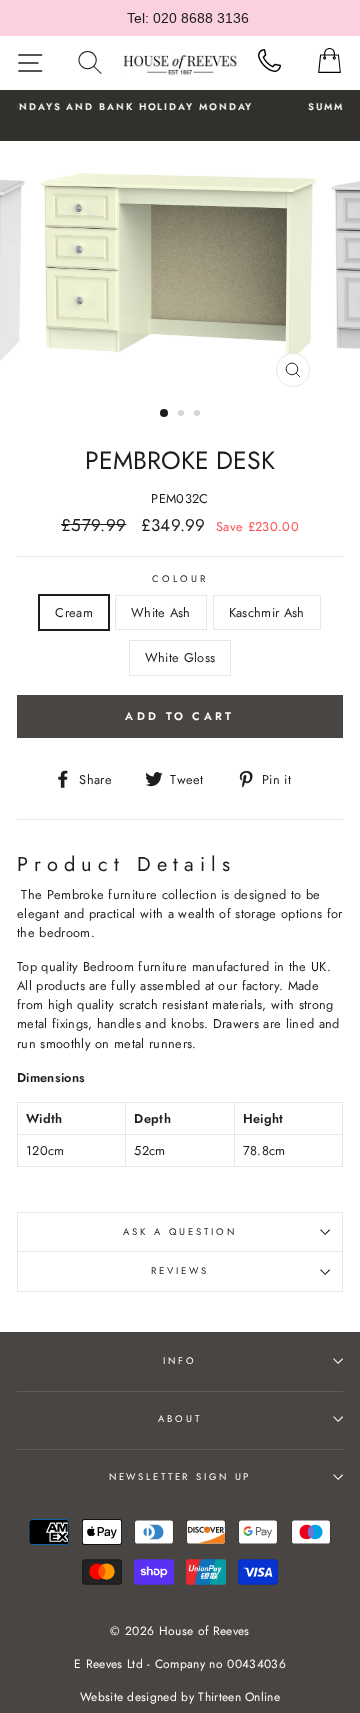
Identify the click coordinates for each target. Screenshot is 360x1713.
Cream (74, 612)
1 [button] (165, 414)
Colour (179, 579)
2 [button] (183, 415)
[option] (180, 269)
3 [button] (199, 415)
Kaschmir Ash (267, 612)
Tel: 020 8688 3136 (188, 18)
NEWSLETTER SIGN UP (180, 1477)
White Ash (161, 612)
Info (179, 1361)
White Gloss (180, 657)
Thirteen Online (239, 1697)
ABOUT (179, 1419)
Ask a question (179, 1232)
